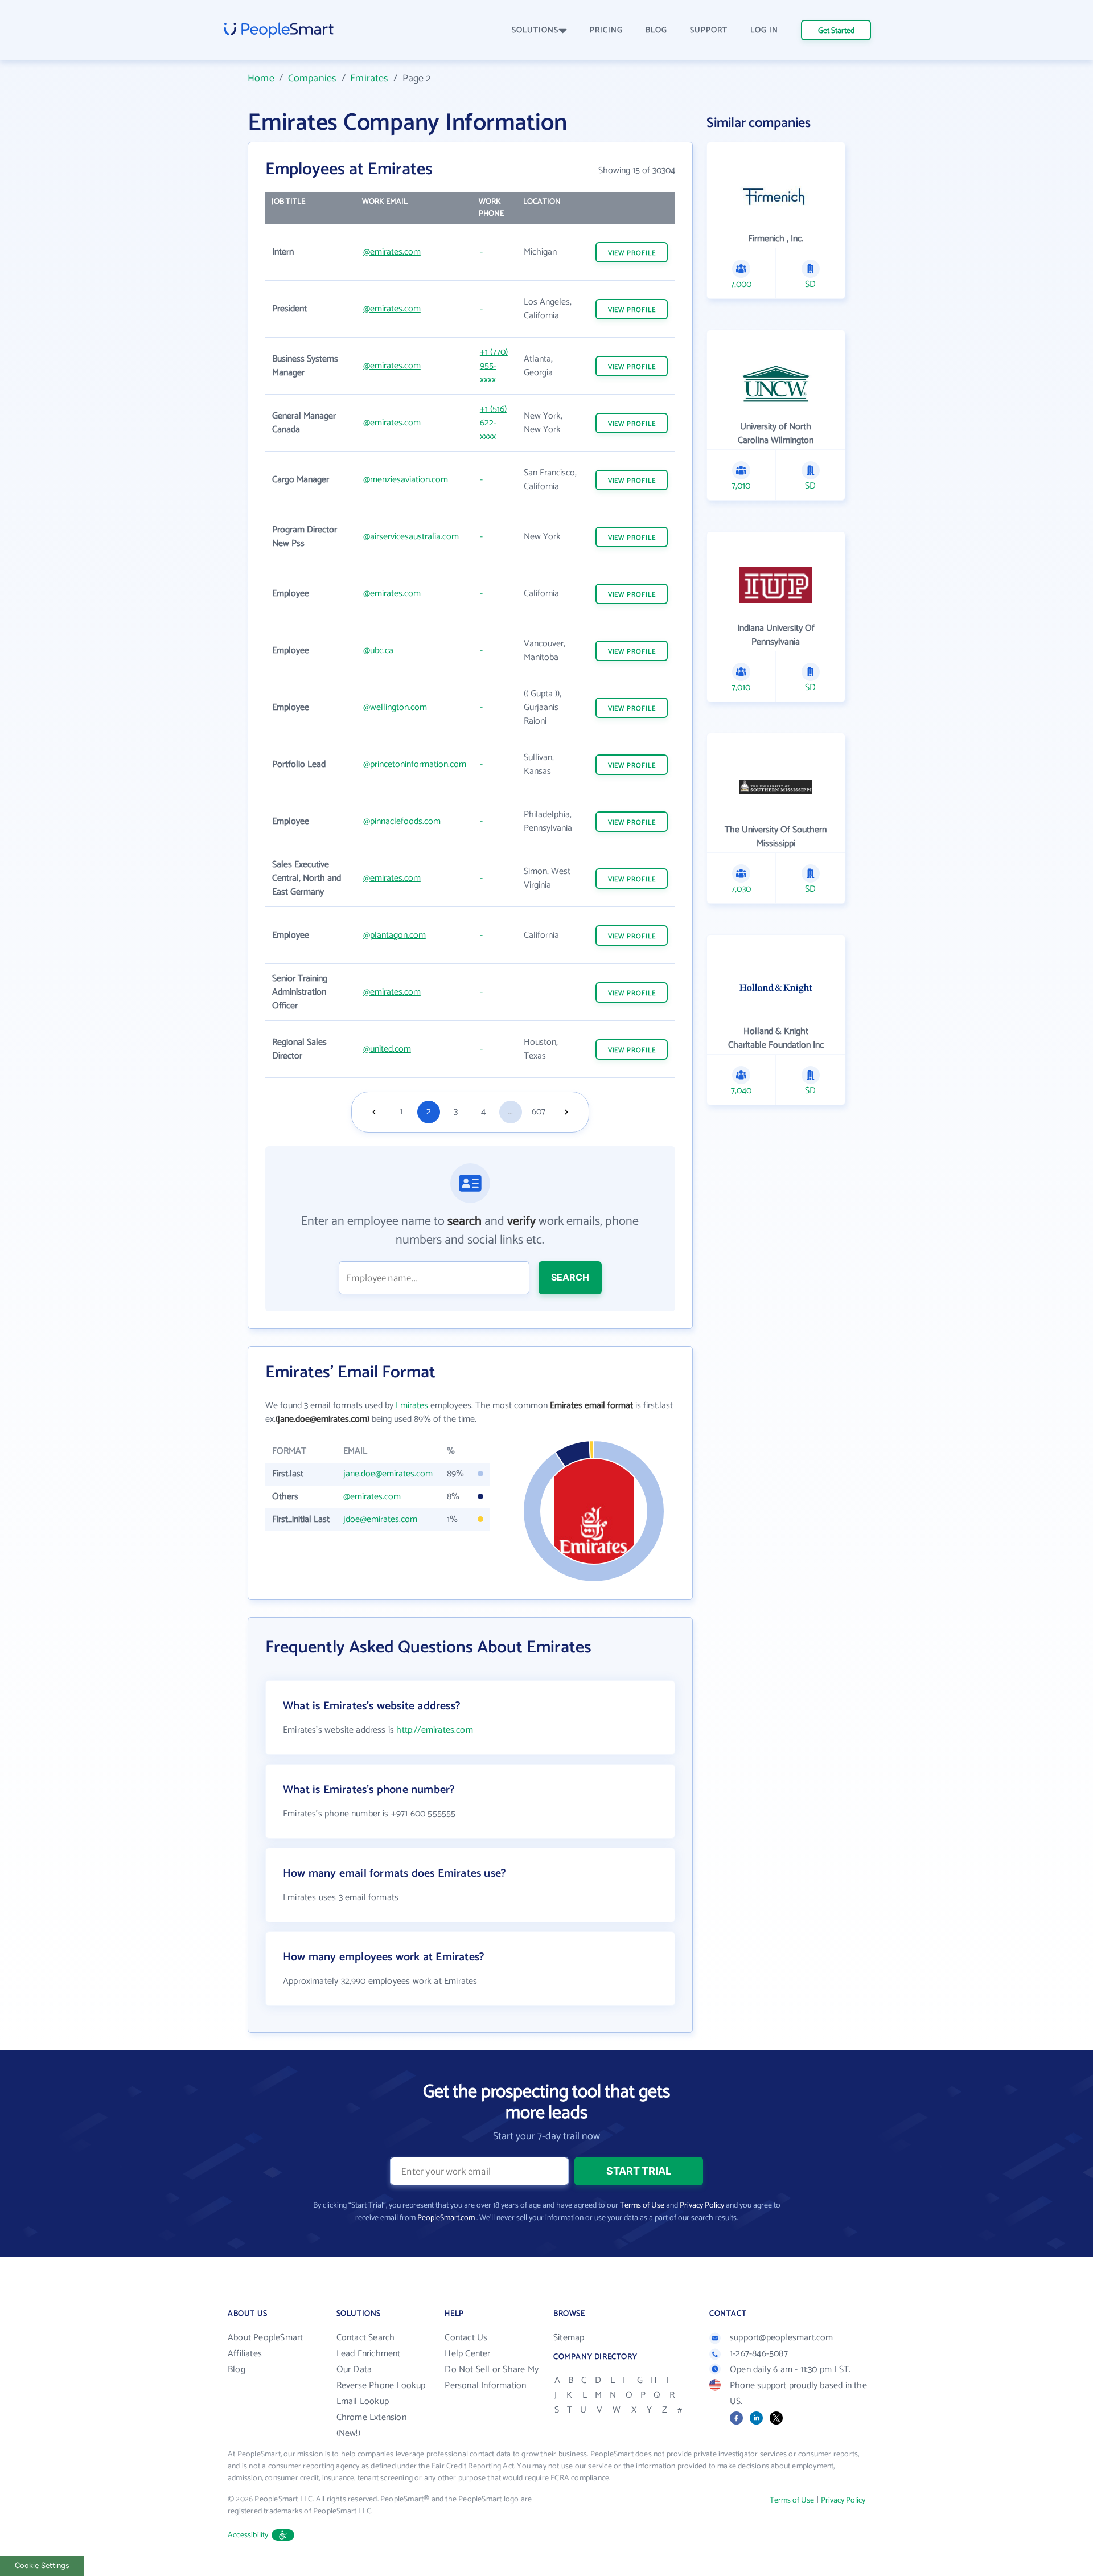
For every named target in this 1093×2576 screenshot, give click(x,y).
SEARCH (570, 1277)
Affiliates (245, 2354)
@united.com (387, 1049)
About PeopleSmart (265, 2338)
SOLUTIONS (535, 30)
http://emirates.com (434, 1730)
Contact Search (366, 2338)
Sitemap (569, 2338)
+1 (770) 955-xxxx (494, 366)
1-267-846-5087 (759, 2354)
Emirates (369, 79)
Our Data (354, 2370)
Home (261, 79)
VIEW (632, 253)
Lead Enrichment (369, 2354)
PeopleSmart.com (446, 2218)
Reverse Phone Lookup (381, 2386)
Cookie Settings (42, 2565)
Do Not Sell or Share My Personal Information (492, 2378)
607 (539, 1112)
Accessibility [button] (248, 2535)
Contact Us (466, 2338)
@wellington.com (395, 707)
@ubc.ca (378, 651)
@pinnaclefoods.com (402, 821)
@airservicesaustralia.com (411, 537)
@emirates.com (392, 252)
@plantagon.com (395, 935)
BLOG (656, 30)
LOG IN (764, 30)
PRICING (606, 30)
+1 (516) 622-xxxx (493, 423)
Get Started (836, 31)
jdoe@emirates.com (380, 1519)
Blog (237, 2370)
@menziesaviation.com (406, 480)
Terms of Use (642, 2206)
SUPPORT (709, 30)
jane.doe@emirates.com (388, 1474)
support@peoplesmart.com (782, 2338)
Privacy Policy (702, 2206)
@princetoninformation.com (415, 764)
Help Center (467, 2354)
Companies (313, 79)
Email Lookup (363, 2401)
